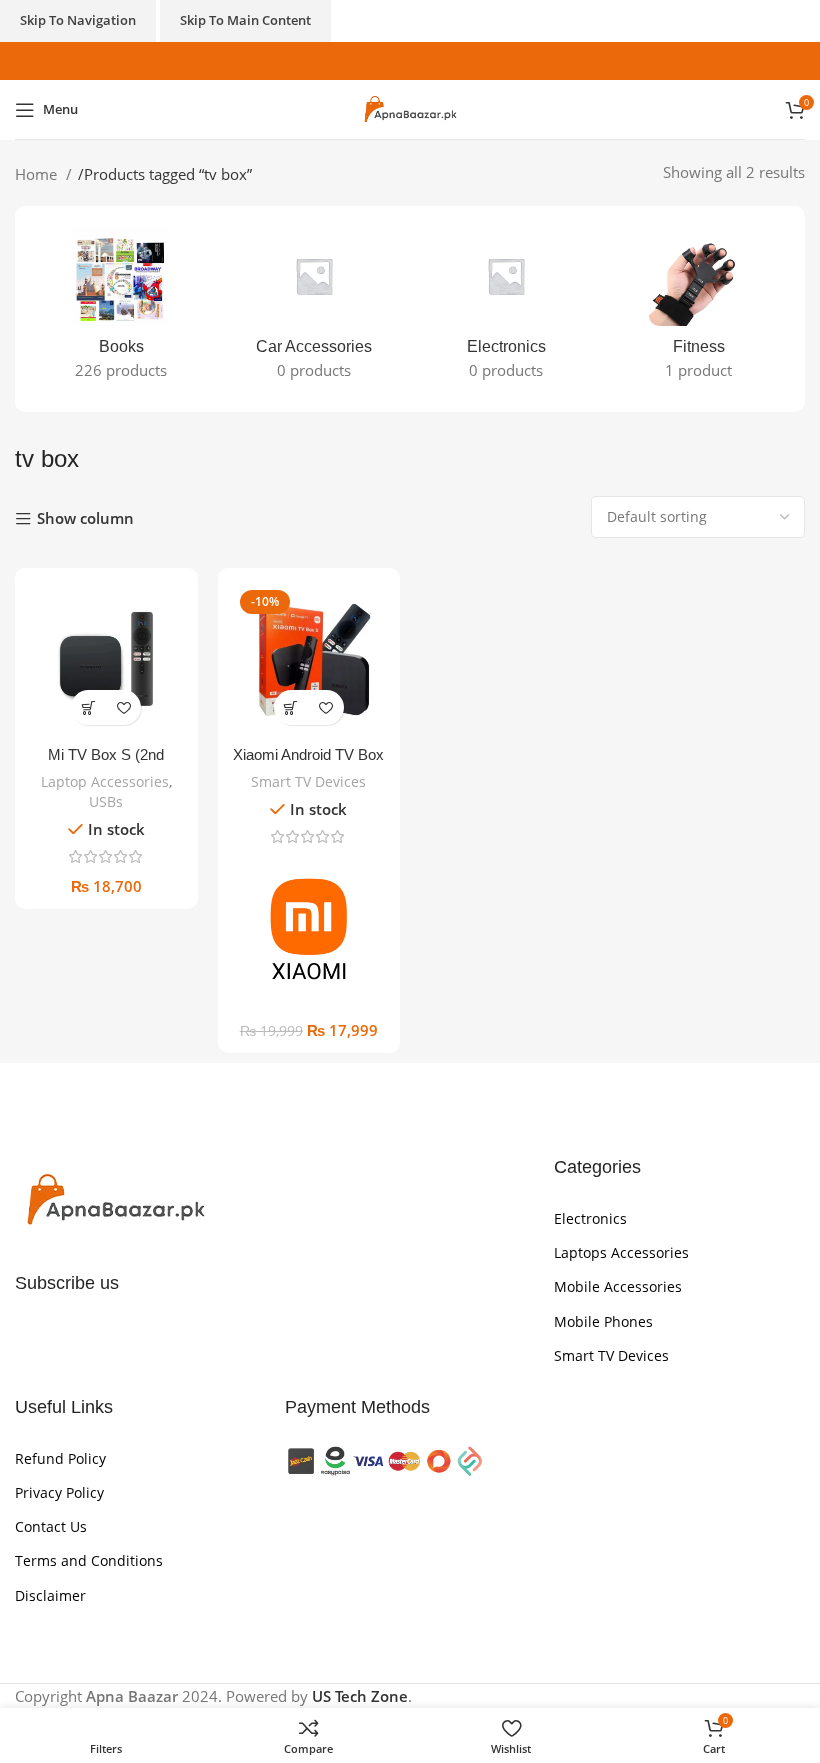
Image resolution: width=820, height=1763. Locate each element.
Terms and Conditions (89, 1560)
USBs (106, 801)
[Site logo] (410, 108)
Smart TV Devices (308, 781)
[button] (88, 707)
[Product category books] (121, 309)
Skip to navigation (78, 20)
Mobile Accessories (618, 1286)
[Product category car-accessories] (314, 309)
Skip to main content (245, 20)
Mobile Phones (603, 1321)
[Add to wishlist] (123, 707)
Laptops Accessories (621, 1252)
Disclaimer (50, 1595)
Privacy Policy (59, 1492)
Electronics (590, 1218)
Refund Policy (60, 1458)
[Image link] (115, 1199)
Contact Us (51, 1526)
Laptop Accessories (105, 781)
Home (38, 174)
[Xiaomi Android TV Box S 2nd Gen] (309, 659)
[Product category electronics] (506, 309)
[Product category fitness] (699, 309)
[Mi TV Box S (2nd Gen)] (106, 659)
